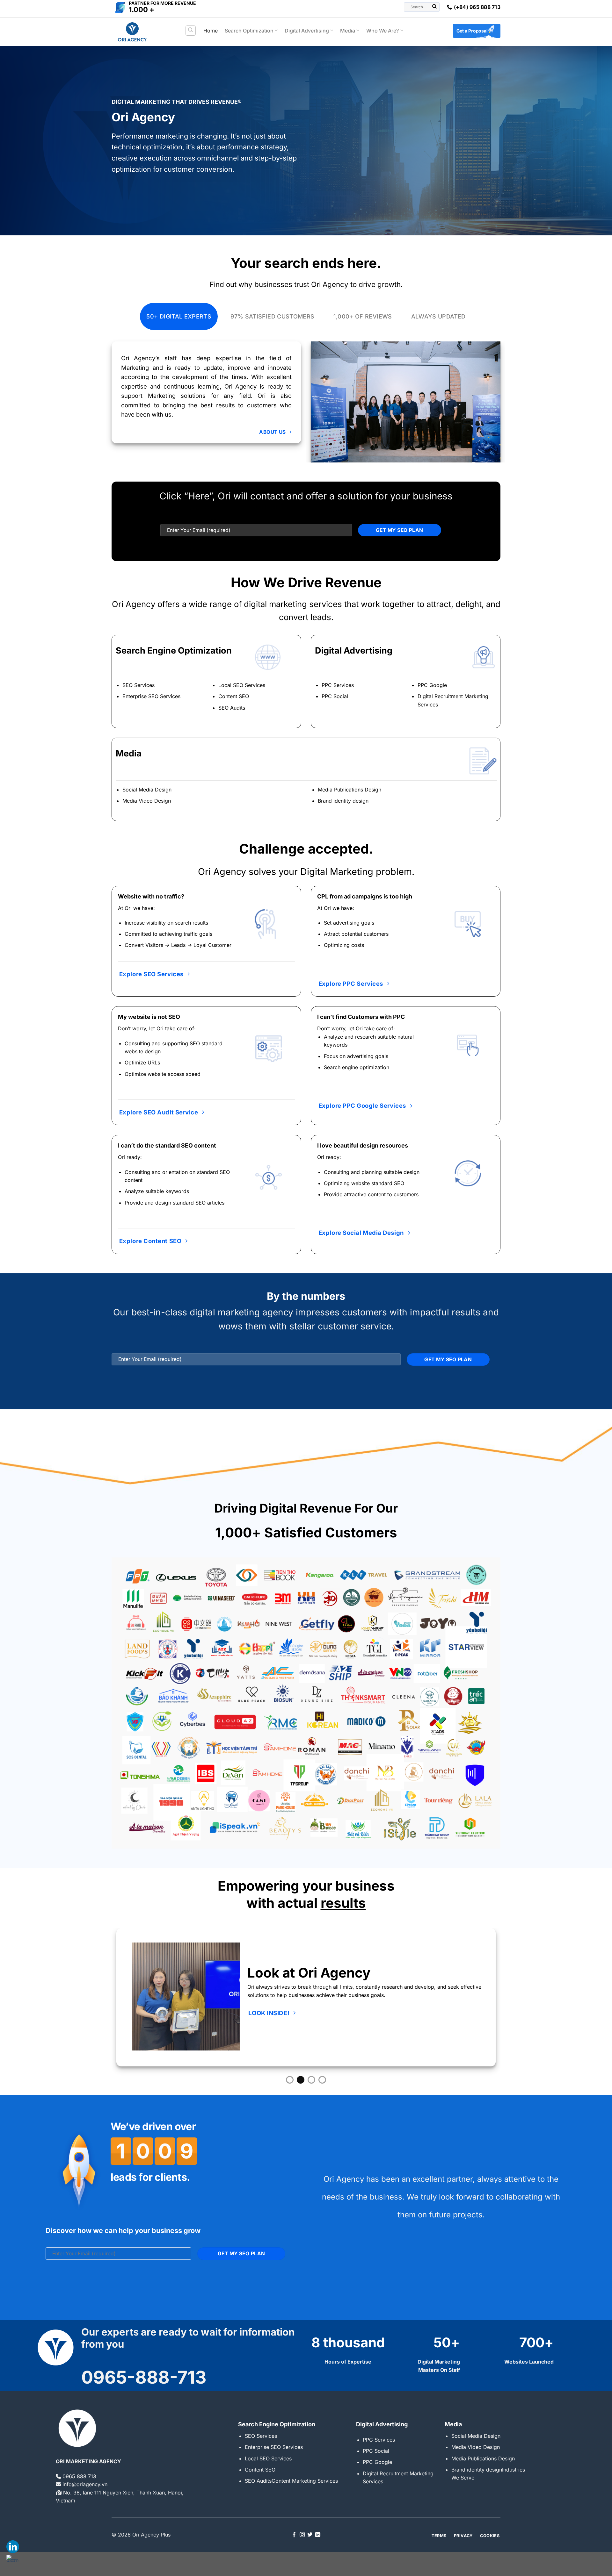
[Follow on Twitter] (310, 2535)
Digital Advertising (307, 31)
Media (348, 31)
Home (211, 31)
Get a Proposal (472, 31)
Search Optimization (249, 31)
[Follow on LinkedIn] (318, 2535)
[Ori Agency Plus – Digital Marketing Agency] (143, 32)
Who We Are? (382, 31)
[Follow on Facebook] (294, 2535)
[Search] (191, 31)
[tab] (179, 316)
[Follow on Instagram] (302, 2535)
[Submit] (435, 7)
